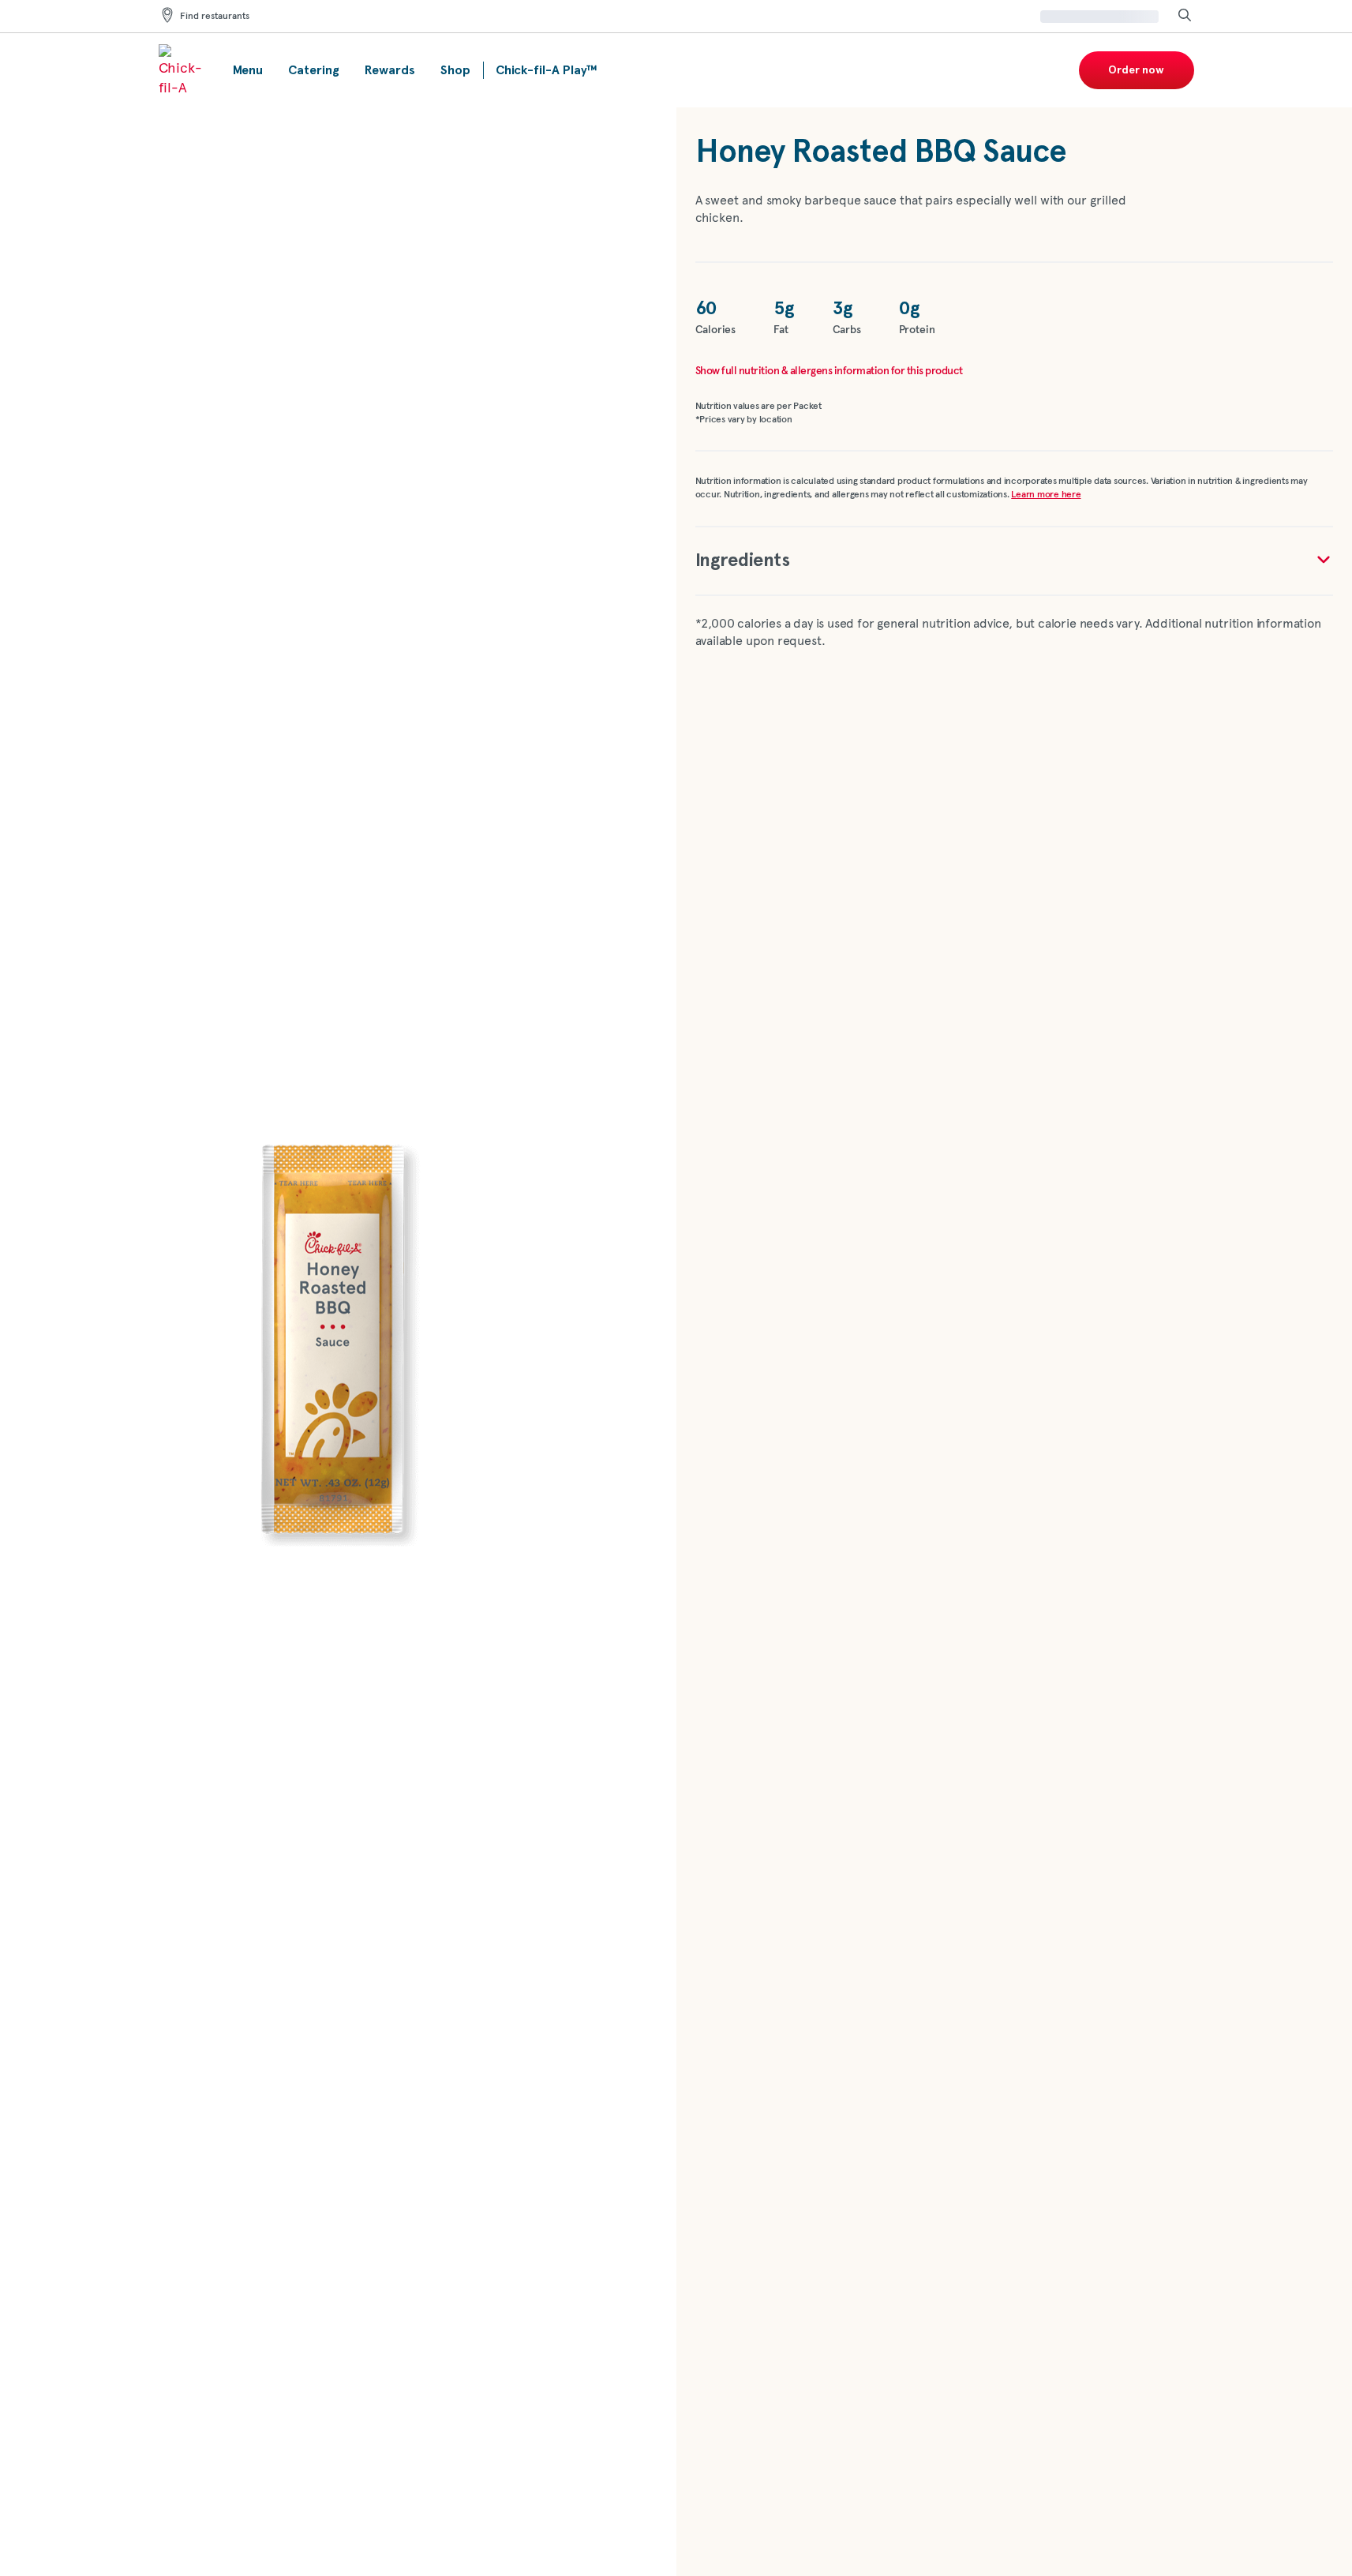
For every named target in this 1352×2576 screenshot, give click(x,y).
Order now (1136, 70)
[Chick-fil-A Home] (183, 70)
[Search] (1185, 16)
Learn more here (1046, 495)
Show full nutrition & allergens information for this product (829, 371)
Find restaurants (215, 17)
